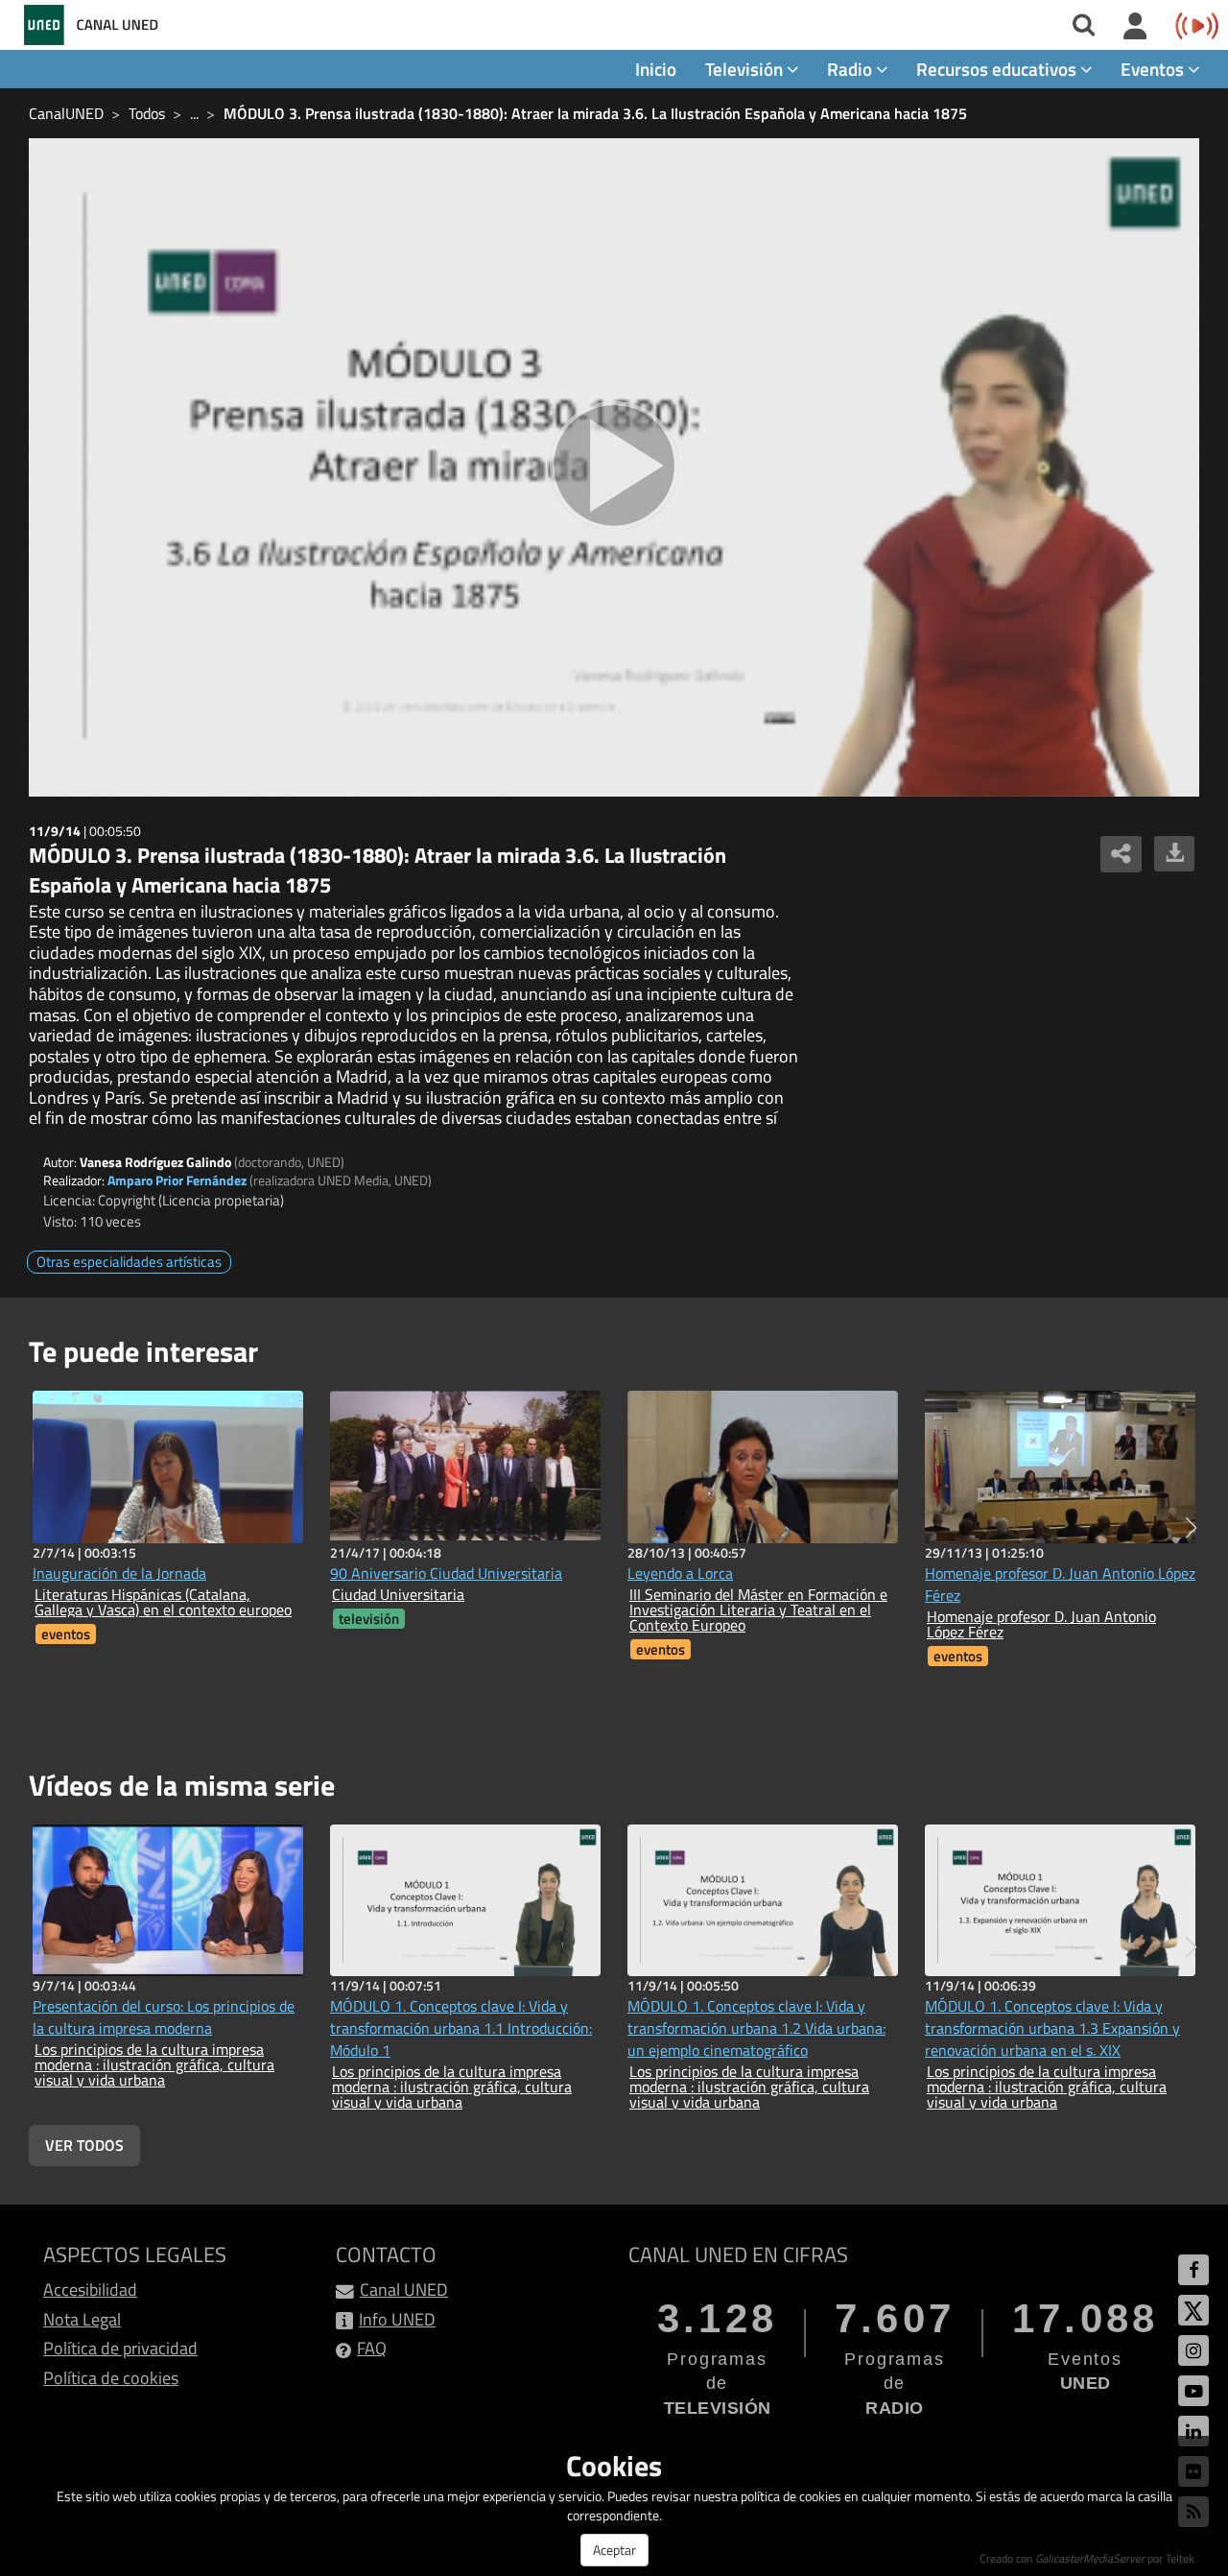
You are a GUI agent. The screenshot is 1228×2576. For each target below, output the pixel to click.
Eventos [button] (1154, 69)
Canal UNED (404, 2290)
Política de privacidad (120, 2348)
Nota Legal (82, 2319)
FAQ (372, 2348)
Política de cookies (111, 2378)
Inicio (656, 69)
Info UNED (397, 2319)
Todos (147, 113)
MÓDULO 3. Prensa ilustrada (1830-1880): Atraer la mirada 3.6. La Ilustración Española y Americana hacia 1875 (595, 113)
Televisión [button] (746, 69)
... (194, 113)
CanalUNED (66, 113)
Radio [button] (851, 69)
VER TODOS (84, 2145)
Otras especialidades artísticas (129, 1262)
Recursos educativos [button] (998, 69)
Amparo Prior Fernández (177, 1180)
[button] (1191, 1528)
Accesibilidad (90, 2290)
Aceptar (614, 2550)
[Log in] (1135, 27)
